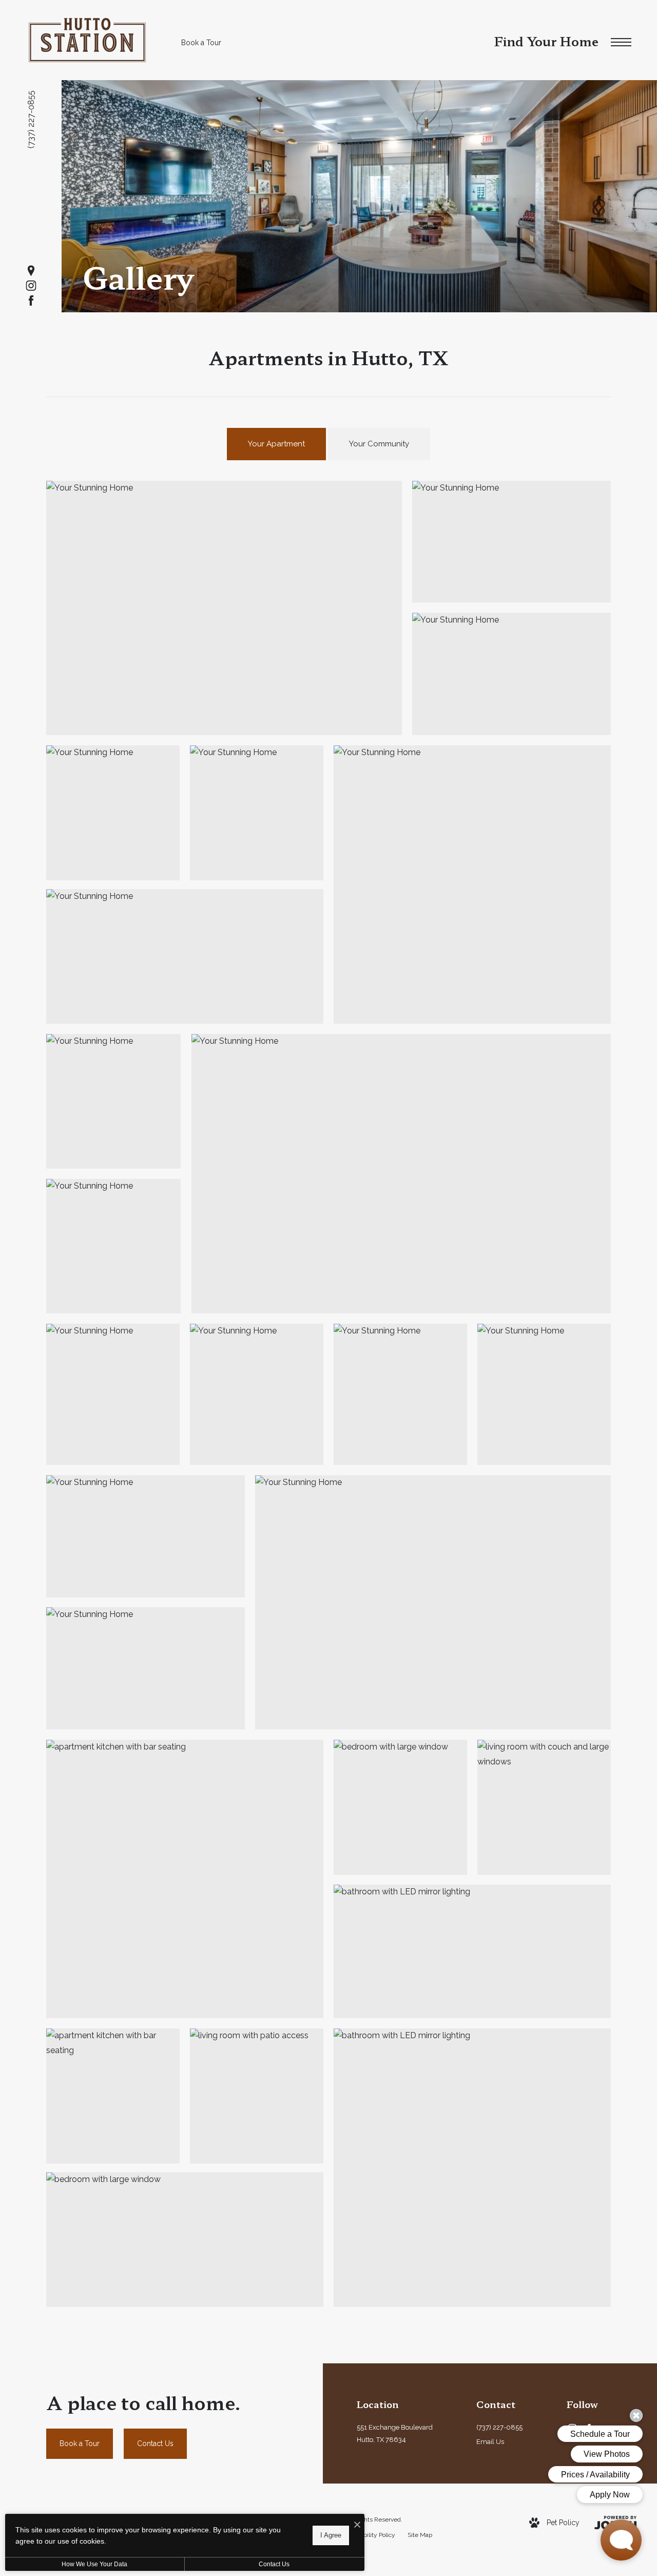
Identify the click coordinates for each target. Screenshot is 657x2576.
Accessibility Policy (369, 2535)
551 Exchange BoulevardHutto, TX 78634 (395, 2434)
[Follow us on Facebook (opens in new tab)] (31, 301)
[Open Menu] (621, 43)
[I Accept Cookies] (357, 2525)
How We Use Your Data (94, 2564)
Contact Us (274, 2564)
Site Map (420, 2535)
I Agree (331, 2535)
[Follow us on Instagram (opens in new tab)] (31, 286)
